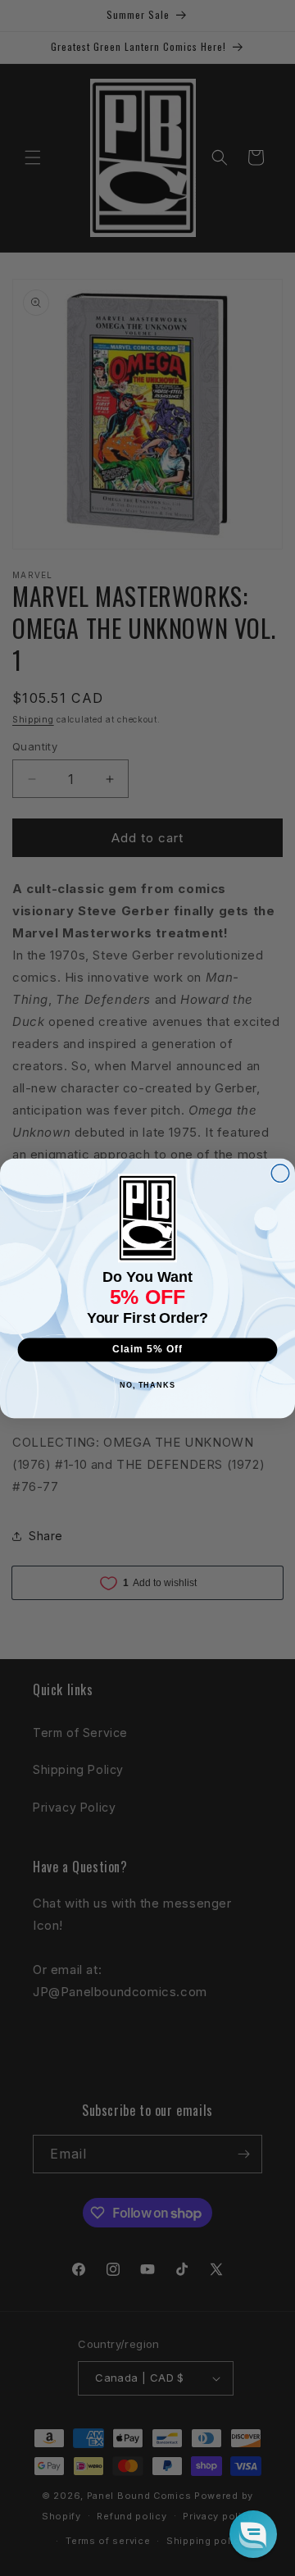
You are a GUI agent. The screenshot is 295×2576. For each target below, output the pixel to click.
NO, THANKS (147, 1385)
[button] (253, 2534)
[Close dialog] (280, 1173)
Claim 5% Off (147, 1349)
